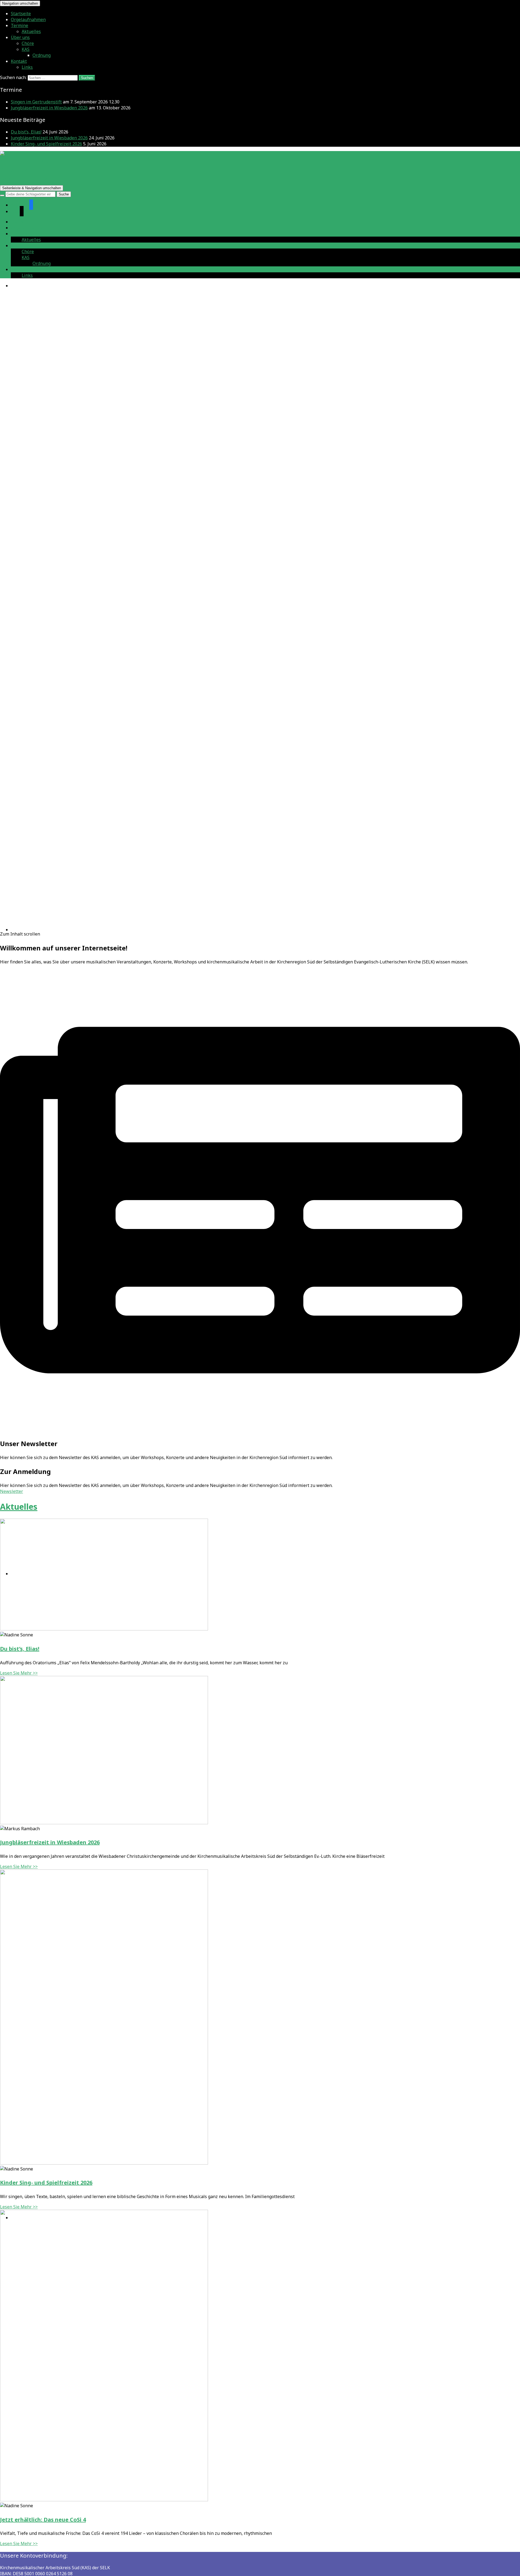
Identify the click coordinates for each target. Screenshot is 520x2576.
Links (27, 67)
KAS (26, 49)
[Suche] (2, 195)
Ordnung (42, 55)
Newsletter (12, 1491)
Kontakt (19, 61)
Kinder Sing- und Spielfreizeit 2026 (46, 144)
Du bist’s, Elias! (26, 132)
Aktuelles (31, 31)
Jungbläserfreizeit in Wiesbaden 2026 (49, 108)
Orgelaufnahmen (28, 19)
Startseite (21, 14)
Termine (19, 25)
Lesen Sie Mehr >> (19, 1673)
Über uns (20, 37)
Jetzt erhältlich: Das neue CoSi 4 (43, 2520)
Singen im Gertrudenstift (36, 102)
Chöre (28, 43)
